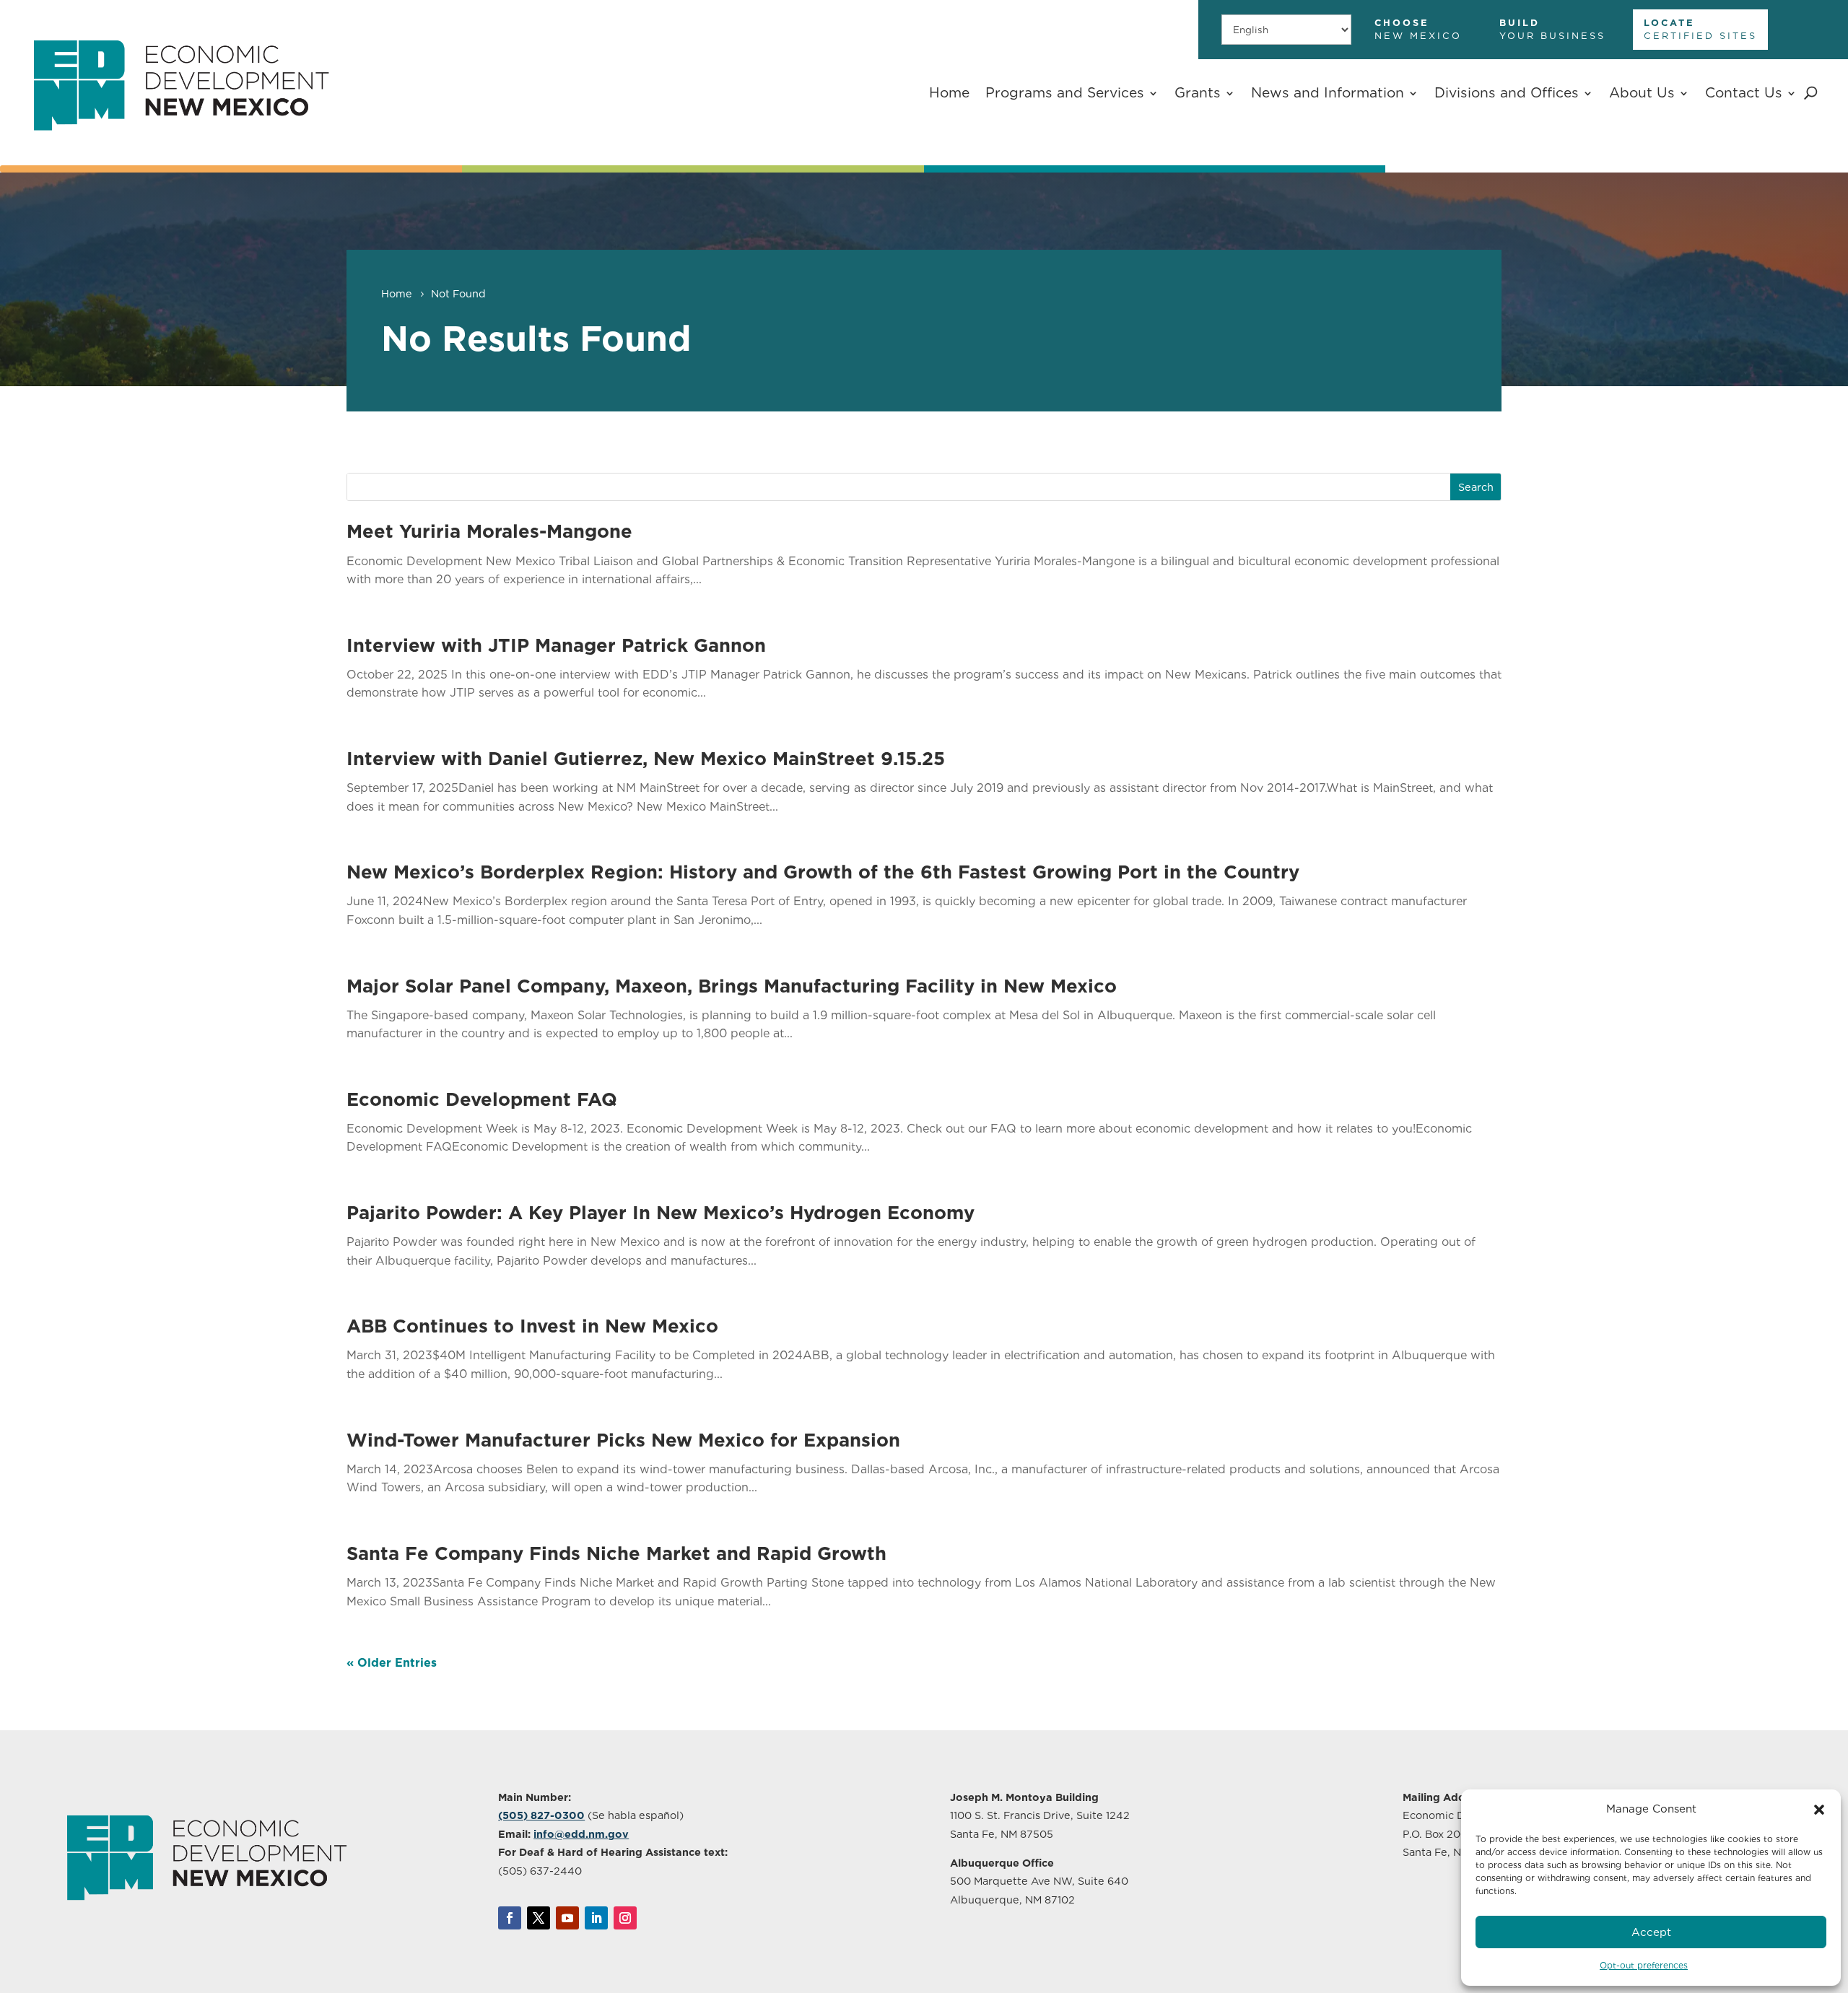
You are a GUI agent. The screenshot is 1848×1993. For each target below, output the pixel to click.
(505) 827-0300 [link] (541, 1815)
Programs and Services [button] (1065, 93)
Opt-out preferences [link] (1644, 1965)
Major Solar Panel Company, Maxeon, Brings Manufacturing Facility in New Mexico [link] (732, 986)
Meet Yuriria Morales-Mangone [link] (489, 531)
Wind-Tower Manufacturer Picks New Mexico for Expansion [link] (623, 1440)
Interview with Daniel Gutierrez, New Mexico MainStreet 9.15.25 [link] (646, 758)
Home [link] (949, 93)
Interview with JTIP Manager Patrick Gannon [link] (556, 645)
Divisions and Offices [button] (1507, 93)
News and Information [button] (1328, 93)
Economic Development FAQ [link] (482, 1099)
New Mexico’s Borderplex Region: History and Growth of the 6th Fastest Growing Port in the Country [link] (823, 872)
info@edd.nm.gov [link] (581, 1834)
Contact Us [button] (1744, 93)
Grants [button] (1198, 93)
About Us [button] (1642, 93)
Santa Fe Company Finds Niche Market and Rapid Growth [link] (616, 1553)
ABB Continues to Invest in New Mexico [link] (532, 1326)
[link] (180, 148)
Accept (1651, 1932)
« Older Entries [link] (392, 1663)
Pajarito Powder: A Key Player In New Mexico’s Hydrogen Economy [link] (661, 1212)
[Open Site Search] (1811, 93)
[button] (1819, 1810)
